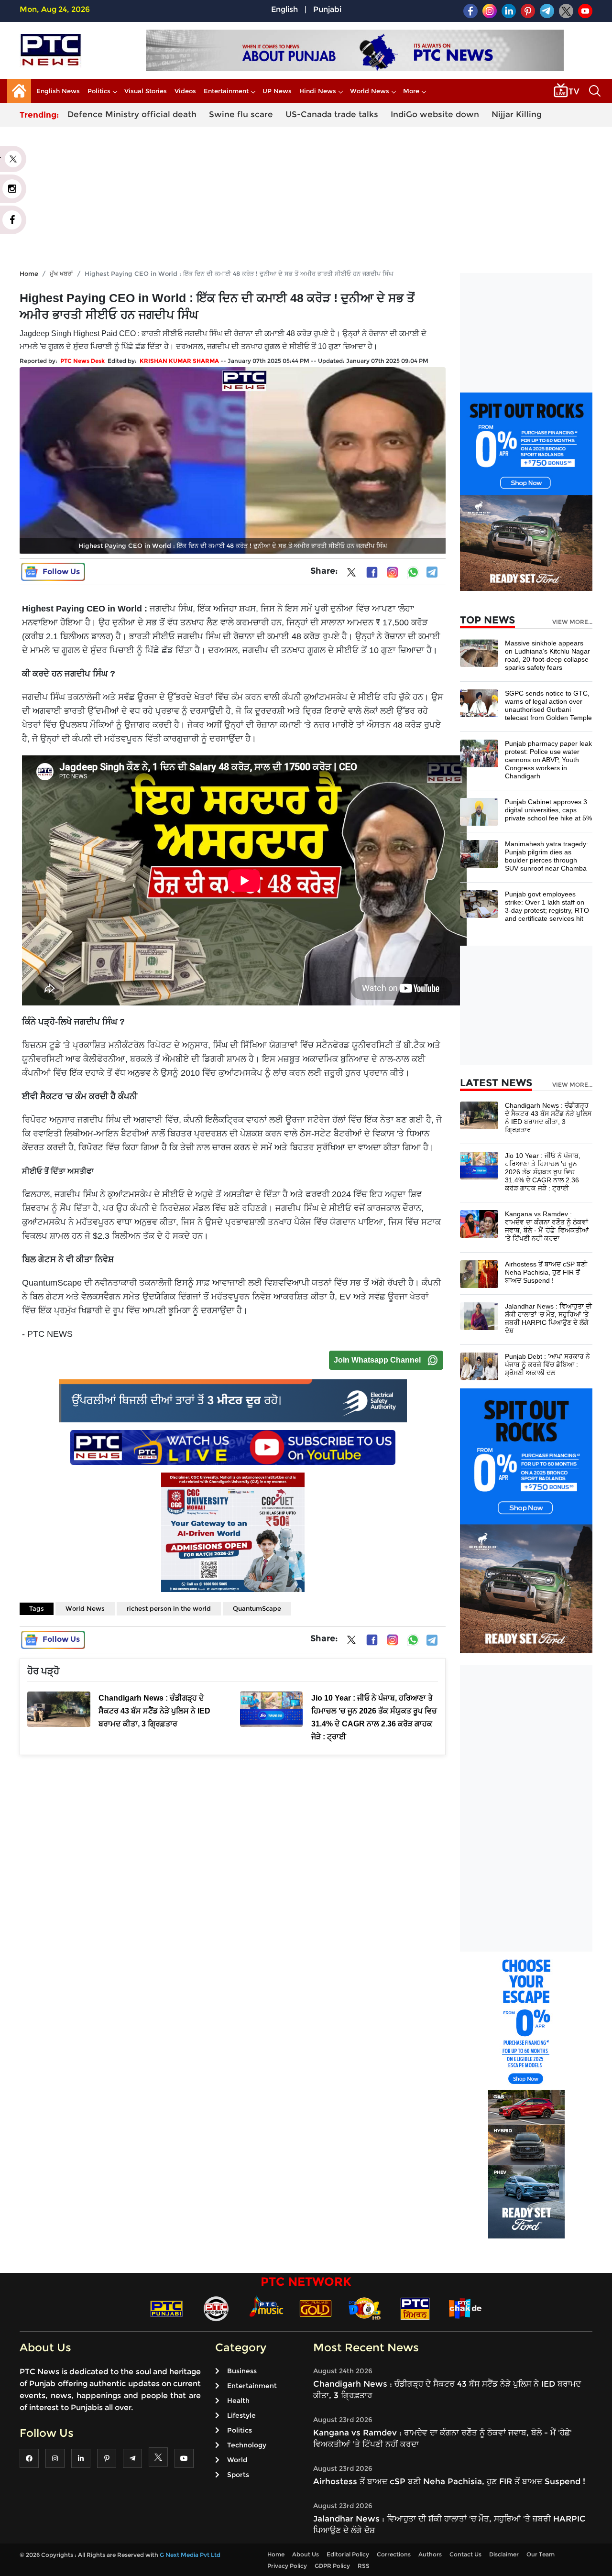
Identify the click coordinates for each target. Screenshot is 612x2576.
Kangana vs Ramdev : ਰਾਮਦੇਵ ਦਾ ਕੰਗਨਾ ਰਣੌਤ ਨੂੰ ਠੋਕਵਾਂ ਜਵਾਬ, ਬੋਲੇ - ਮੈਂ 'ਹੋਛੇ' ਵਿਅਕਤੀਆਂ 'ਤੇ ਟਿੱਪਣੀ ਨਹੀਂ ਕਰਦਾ (547, 1226)
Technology (247, 2445)
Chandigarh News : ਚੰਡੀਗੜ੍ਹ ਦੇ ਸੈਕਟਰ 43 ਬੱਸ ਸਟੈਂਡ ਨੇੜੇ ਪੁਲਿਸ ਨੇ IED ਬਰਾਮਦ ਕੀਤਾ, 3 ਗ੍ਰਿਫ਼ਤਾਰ (548, 1118)
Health (238, 2401)
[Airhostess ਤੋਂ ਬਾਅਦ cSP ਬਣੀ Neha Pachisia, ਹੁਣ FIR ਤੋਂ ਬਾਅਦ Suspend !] (479, 1273)
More (411, 91)
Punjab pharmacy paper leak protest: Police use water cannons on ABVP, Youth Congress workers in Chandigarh (548, 760)
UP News (277, 91)
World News (370, 91)
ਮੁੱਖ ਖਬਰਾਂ (61, 273)
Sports (238, 2475)
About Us (306, 2554)
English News (58, 91)
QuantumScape (257, 1608)
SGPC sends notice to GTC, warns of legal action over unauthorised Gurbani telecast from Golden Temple (548, 705)
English (284, 9)
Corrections (394, 2554)
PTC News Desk (82, 361)
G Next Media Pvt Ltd (190, 2555)
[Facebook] (372, 572)
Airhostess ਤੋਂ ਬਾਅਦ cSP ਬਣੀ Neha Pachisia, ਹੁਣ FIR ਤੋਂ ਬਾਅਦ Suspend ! (546, 1272)
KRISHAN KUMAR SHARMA (179, 361)
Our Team (541, 2554)
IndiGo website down (435, 114)
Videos (185, 91)
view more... (572, 622)
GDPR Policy (332, 2566)
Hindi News (318, 91)
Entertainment (226, 91)
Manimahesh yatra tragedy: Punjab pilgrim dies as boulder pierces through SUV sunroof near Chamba (546, 856)
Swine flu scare (241, 114)
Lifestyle (241, 2415)
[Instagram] (393, 572)
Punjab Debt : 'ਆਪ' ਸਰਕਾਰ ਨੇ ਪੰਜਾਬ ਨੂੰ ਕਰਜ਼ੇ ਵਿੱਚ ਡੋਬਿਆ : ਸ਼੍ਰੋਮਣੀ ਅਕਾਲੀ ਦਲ (547, 1364)
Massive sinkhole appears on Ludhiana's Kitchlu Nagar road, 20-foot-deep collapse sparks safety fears (547, 655)
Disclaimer (504, 2554)
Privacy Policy (287, 2566)
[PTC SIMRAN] (415, 2308)
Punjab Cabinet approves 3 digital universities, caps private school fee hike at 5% (548, 810)
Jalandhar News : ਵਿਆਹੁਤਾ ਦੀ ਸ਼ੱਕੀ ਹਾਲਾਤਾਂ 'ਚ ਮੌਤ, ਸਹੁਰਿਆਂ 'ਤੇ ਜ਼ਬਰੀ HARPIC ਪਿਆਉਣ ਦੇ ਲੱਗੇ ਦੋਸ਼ (548, 1318)
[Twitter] (351, 574)
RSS (364, 2566)
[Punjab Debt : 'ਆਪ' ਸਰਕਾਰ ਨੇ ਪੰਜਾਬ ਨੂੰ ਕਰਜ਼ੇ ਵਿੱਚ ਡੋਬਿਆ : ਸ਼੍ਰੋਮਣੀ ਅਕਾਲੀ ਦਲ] (479, 1366)
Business (242, 2371)
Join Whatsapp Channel (377, 1360)
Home (29, 273)
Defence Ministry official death (132, 114)
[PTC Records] (216, 2308)
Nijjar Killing (517, 114)
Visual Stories (146, 91)
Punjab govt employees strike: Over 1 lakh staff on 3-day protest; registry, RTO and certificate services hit (547, 906)
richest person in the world (169, 1608)
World (237, 2460)
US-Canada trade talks (332, 114)
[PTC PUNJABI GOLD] (316, 2308)
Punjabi (327, 9)
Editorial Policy (348, 2554)
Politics (99, 91)
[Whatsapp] (413, 572)
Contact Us (465, 2554)
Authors (430, 2554)
